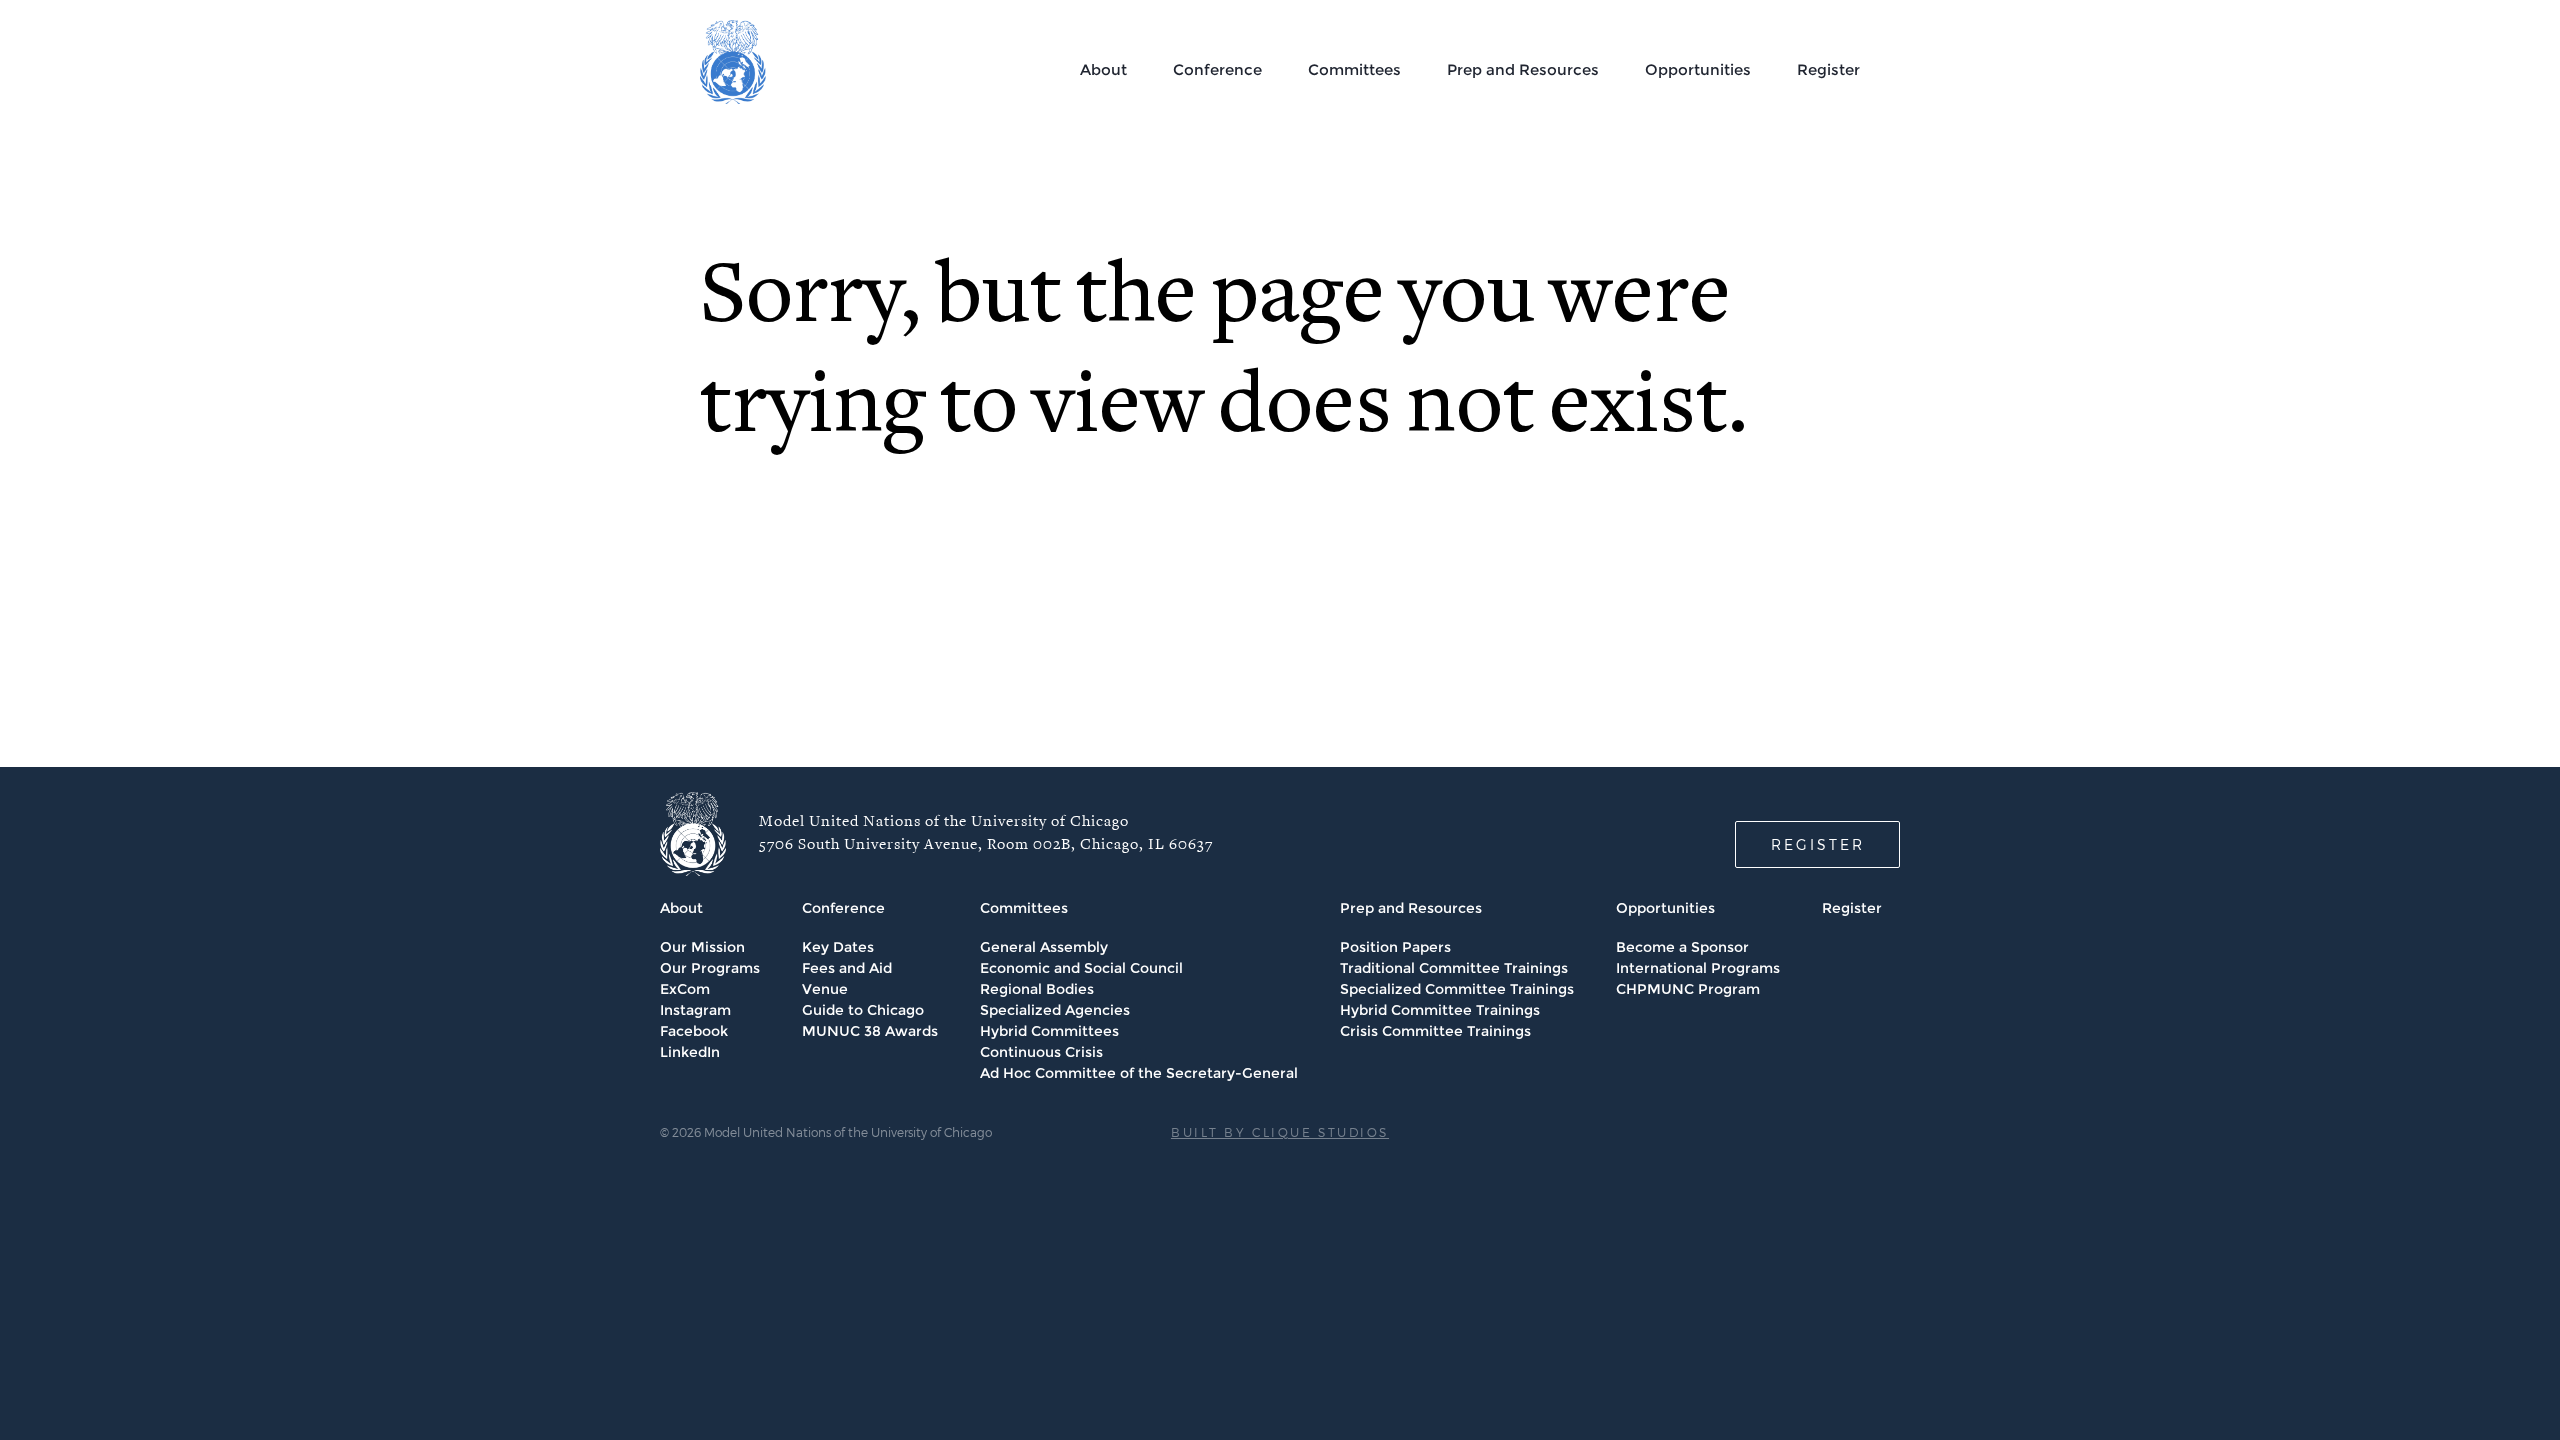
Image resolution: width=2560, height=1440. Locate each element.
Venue (825, 989)
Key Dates (838, 947)
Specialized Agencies (1055, 1010)
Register (1828, 69)
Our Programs (710, 968)
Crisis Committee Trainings (1435, 1031)
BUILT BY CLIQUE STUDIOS (1280, 1132)
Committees (1354, 69)
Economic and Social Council (1081, 968)
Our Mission (702, 947)
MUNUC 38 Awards (870, 1031)
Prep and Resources (1523, 69)
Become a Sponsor (1682, 947)
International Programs (1698, 968)
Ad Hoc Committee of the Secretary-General (1139, 1073)
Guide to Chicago (863, 1010)
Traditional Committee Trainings (1454, 968)
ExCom (685, 989)
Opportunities (1698, 69)
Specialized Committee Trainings (1457, 989)
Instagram (695, 1010)
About (1103, 69)
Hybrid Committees (1049, 1031)
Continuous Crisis (1041, 1052)
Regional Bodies (1037, 989)
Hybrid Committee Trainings (1440, 1010)
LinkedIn (690, 1052)
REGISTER (1818, 844)
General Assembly (1044, 947)
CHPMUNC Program (1688, 989)
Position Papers (1395, 947)
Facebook (694, 1031)
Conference (1217, 69)
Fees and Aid (847, 968)
